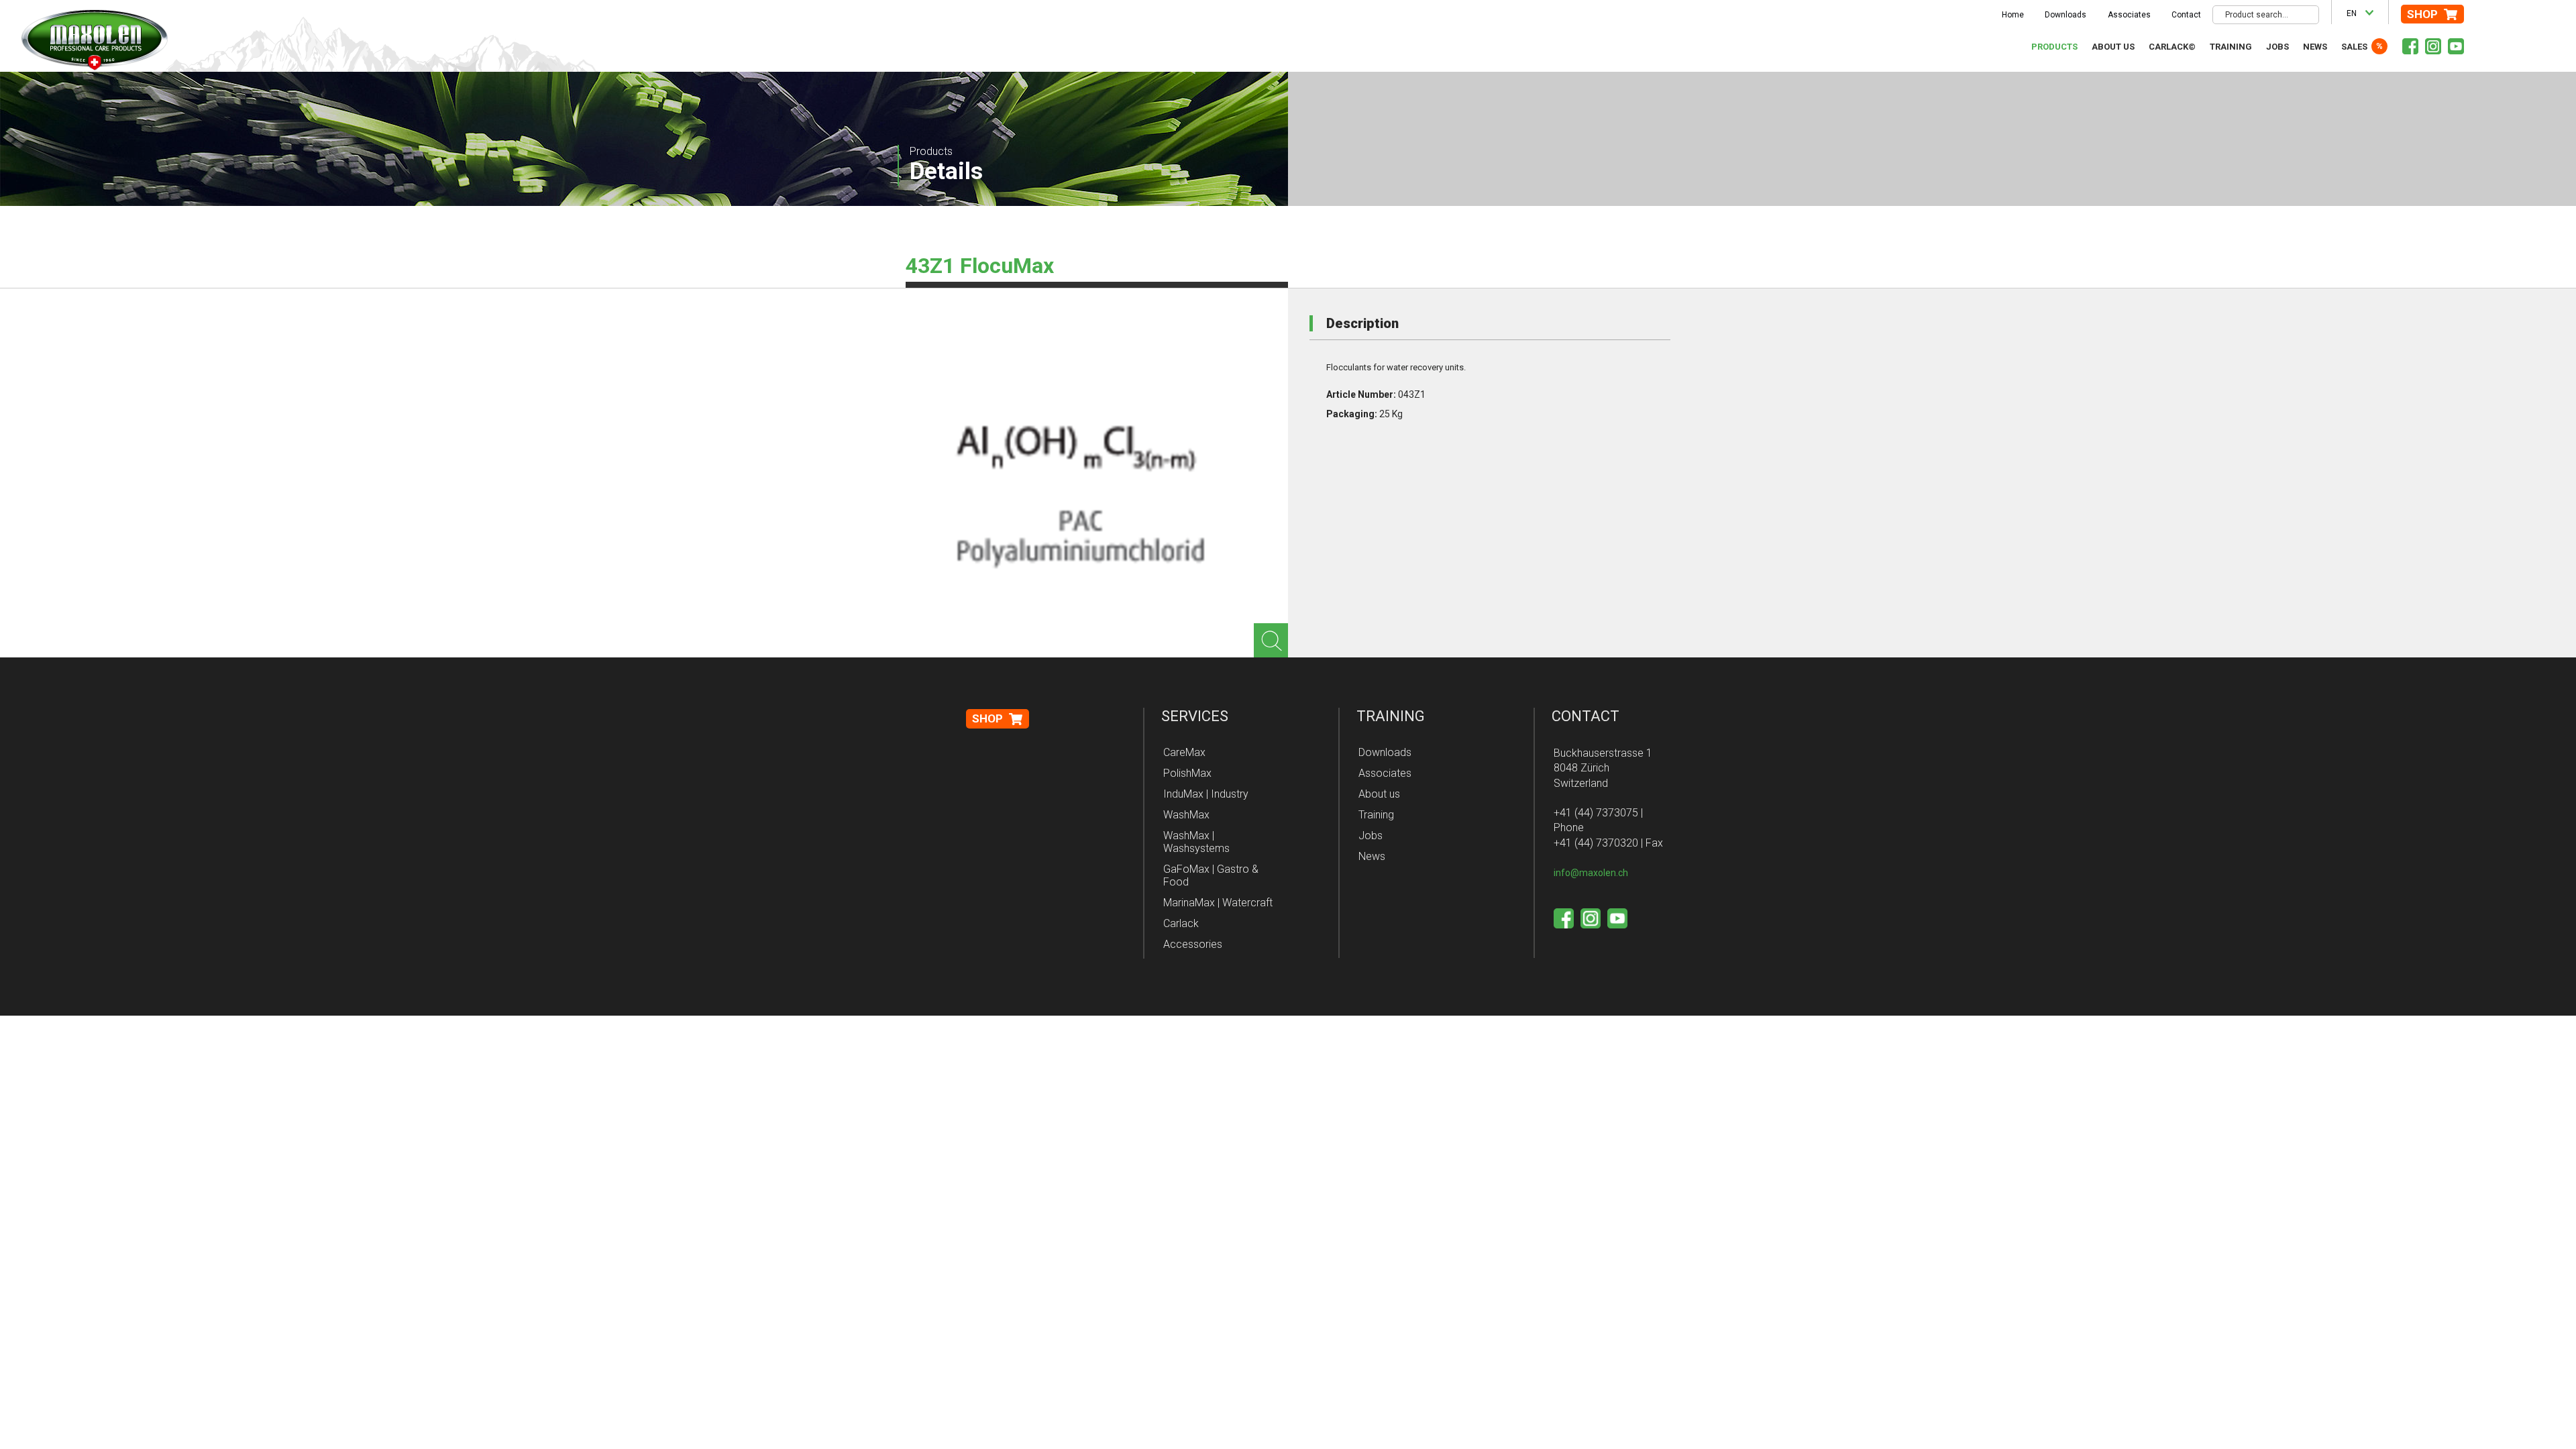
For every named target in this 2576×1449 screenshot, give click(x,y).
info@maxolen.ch (1591, 873)
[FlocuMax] (1073, 490)
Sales (2354, 47)
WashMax (1186, 815)
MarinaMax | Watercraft (1218, 903)
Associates (2129, 15)
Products (2054, 47)
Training (2231, 47)
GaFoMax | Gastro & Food (1211, 875)
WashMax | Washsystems (1196, 842)
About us (2113, 47)
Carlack (1181, 923)
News (2315, 47)
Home (2013, 15)
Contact (2186, 15)
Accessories (1193, 944)
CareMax (1184, 752)
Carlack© (2172, 47)
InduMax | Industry (1206, 794)
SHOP (2422, 14)
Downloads (2065, 15)
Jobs (2277, 47)
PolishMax (1187, 773)
